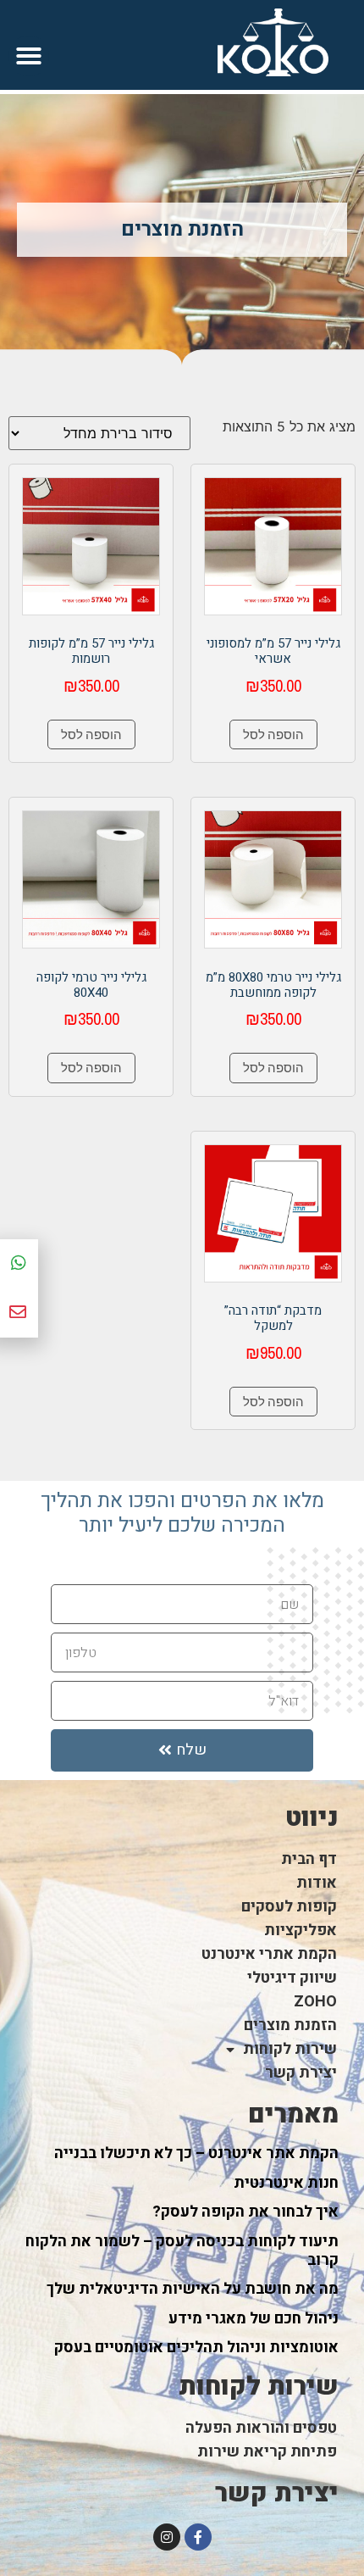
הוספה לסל (273, 734)
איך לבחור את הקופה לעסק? (245, 2212)
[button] (29, 56)
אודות (317, 1883)
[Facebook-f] (198, 2537)
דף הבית (309, 1859)
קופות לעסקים (289, 1907)
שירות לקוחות (290, 2049)
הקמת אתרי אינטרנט (269, 1954)
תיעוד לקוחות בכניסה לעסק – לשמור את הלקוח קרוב (182, 2251)
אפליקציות (301, 1931)
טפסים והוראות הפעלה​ (261, 2428)
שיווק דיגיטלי (292, 1978)
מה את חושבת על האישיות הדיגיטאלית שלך (193, 2289)
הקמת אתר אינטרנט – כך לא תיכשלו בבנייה (196, 2153)
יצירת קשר (301, 2073)
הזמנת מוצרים (290, 2025)
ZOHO (315, 2002)
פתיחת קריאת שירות (267, 2452)
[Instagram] (167, 2537)
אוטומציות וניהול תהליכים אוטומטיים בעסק (196, 2348)
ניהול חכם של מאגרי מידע (254, 2319)
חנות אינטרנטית (286, 2183)
